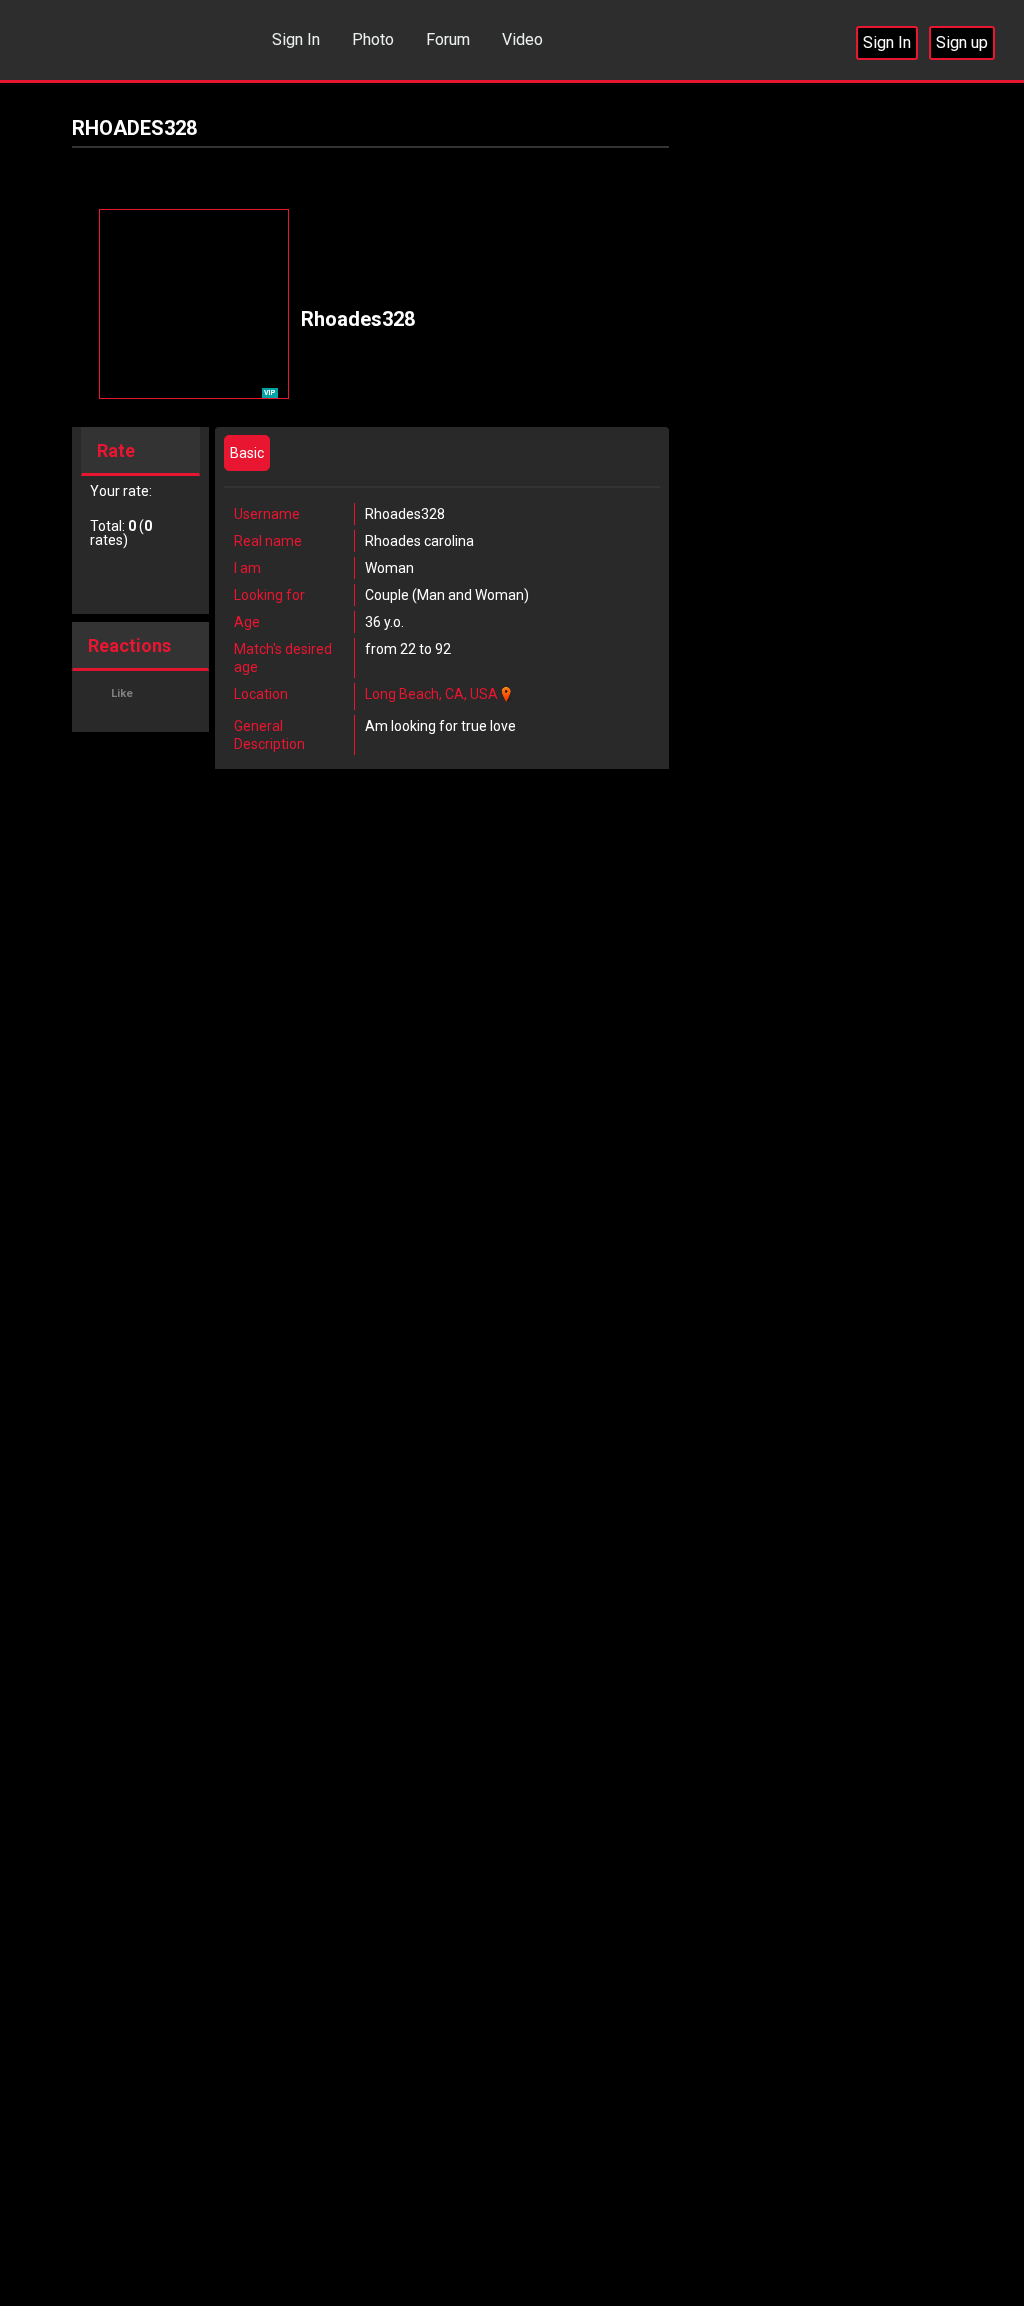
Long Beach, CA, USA (431, 694)
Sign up (962, 42)
